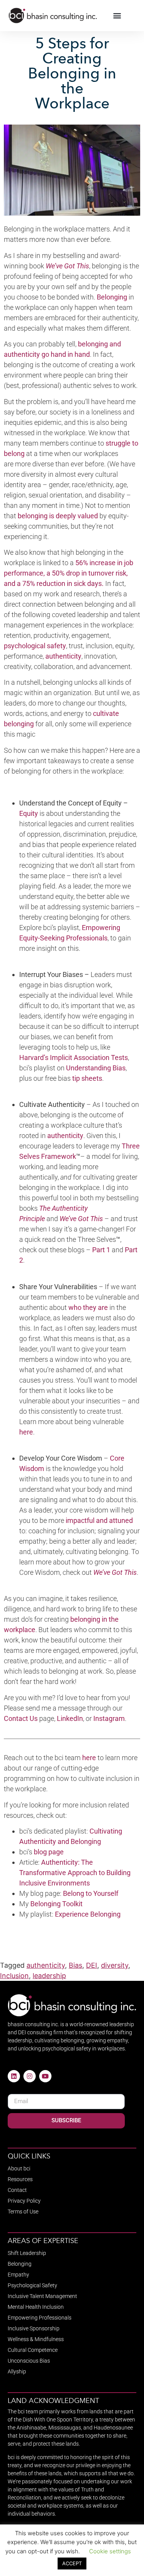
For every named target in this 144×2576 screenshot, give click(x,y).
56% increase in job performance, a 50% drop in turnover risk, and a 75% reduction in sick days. (69, 573)
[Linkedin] (14, 2076)
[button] (117, 16)
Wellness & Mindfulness (36, 2339)
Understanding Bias (96, 1068)
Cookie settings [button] (110, 2551)
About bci (19, 2168)
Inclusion (14, 1976)
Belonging (112, 297)
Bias (75, 1965)
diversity (115, 1965)
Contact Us (21, 1718)
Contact (17, 2190)
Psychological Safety (32, 2285)
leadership (49, 1976)
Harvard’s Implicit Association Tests (74, 1058)
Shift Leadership (27, 2253)
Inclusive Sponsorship (34, 2328)
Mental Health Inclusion (36, 2307)
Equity (29, 813)
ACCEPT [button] (72, 2563)
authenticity (46, 1965)
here (89, 1758)
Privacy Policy (24, 2201)
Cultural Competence (33, 2350)
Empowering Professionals (40, 2318)
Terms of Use (23, 2212)
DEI (92, 1965)
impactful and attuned (99, 1520)
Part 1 (101, 1250)
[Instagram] (30, 2076)
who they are (88, 1307)
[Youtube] (45, 2076)
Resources (20, 2179)
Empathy (18, 2275)
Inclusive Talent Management (42, 2296)
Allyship (17, 2371)
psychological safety (35, 646)
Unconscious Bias (29, 2361)
